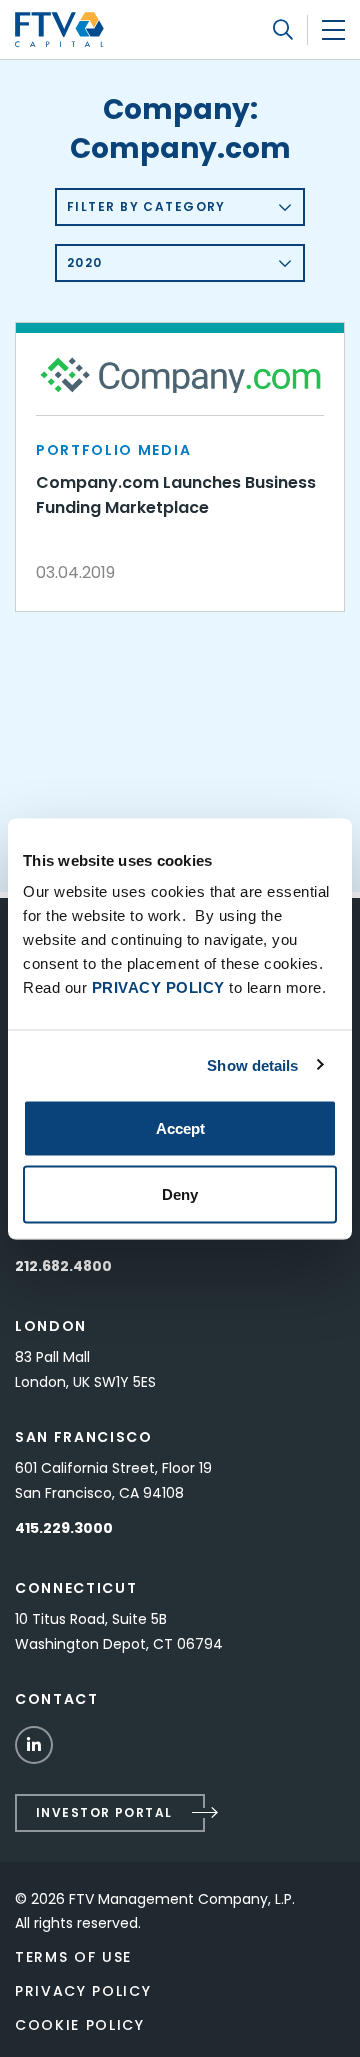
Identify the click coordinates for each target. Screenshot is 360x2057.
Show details (252, 1064)
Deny (180, 1193)
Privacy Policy (83, 1991)
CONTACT (57, 1699)
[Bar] (333, 29)
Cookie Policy (80, 2025)
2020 (85, 262)
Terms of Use (73, 1957)
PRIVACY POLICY (158, 987)
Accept (180, 1128)
